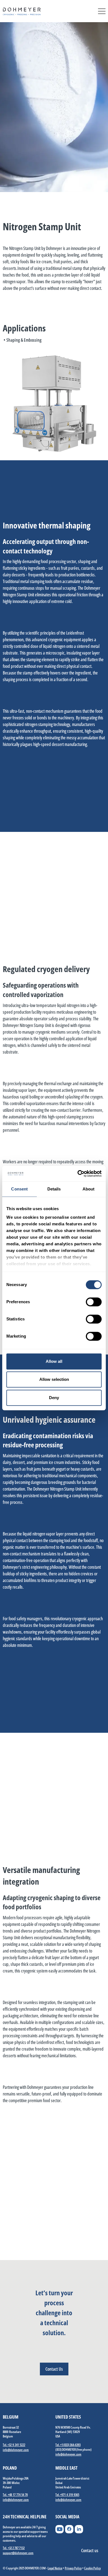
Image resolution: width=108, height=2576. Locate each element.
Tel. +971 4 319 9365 (67, 2495)
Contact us (90, 2551)
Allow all (54, 1361)
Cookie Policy (92, 2568)
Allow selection (54, 1379)
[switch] (94, 1302)
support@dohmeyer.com (18, 2553)
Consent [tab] (19, 1189)
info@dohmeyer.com (16, 2450)
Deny (54, 1398)
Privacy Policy (73, 2568)
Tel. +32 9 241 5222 (14, 2445)
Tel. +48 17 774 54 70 (15, 2495)
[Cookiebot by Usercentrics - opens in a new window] (78, 1174)
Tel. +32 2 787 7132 (14, 2548)
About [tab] (89, 1189)
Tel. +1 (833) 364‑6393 (68, 2445)
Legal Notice (55, 2568)
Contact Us (54, 2369)
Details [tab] (54, 1189)
